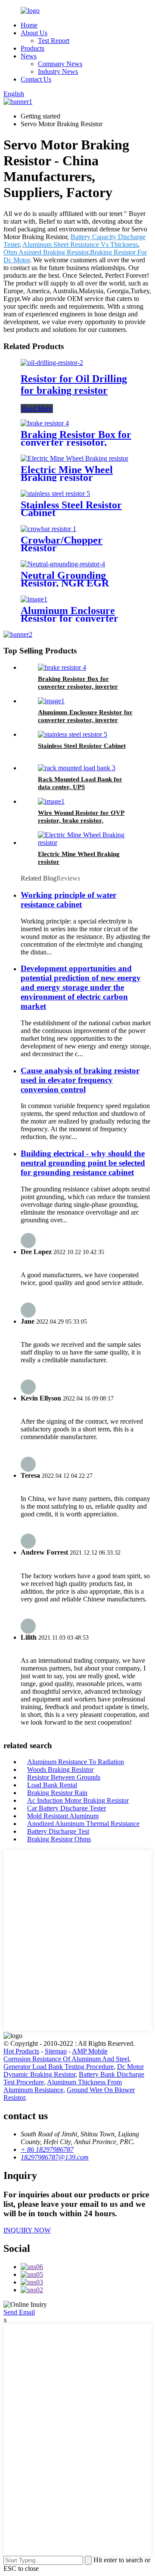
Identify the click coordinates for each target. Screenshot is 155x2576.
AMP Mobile (90, 2051)
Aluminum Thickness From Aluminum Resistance (63, 2086)
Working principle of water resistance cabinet (68, 900)
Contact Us (36, 79)
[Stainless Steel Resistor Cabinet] (55, 494)
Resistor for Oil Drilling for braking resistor (74, 384)
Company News (60, 64)
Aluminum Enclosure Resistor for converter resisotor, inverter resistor (85, 720)
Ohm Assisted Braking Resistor (46, 252)
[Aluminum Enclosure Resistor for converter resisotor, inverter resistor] (34, 599)
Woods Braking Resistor (60, 1769)
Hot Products (21, 2051)
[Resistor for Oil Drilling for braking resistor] (52, 363)
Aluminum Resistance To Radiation (76, 1762)
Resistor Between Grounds (64, 1777)
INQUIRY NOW (27, 2230)
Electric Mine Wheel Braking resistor (67, 474)
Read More (37, 409)
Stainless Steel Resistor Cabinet (71, 509)
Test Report (54, 41)
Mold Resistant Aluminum (63, 1816)
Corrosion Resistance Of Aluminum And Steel (66, 2059)
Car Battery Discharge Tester (67, 1808)
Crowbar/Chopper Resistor (62, 544)
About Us (34, 33)
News (29, 56)
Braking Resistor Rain (57, 1793)
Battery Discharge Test (58, 1831)
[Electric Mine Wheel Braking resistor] (74, 458)
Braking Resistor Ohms (59, 1839)
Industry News (58, 71)
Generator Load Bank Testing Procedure (59, 2067)
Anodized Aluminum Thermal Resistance (83, 1824)
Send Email (19, 2312)
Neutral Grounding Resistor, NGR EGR (65, 579)
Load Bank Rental (52, 1785)
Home (29, 25)
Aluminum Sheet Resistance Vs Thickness (80, 245)
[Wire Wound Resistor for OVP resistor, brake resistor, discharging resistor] (51, 801)
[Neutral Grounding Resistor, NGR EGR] (63, 564)
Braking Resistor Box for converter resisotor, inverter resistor (76, 442)
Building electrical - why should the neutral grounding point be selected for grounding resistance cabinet (83, 1163)
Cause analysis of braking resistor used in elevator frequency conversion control (80, 1080)
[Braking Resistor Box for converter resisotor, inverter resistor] (45, 423)
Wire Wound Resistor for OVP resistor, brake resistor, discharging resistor (81, 820)
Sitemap (56, 2051)
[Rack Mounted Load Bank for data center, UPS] (77, 768)
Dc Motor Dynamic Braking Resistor (74, 2070)
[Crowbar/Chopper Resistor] (48, 529)
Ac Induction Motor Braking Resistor (78, 1800)
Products (33, 48)
